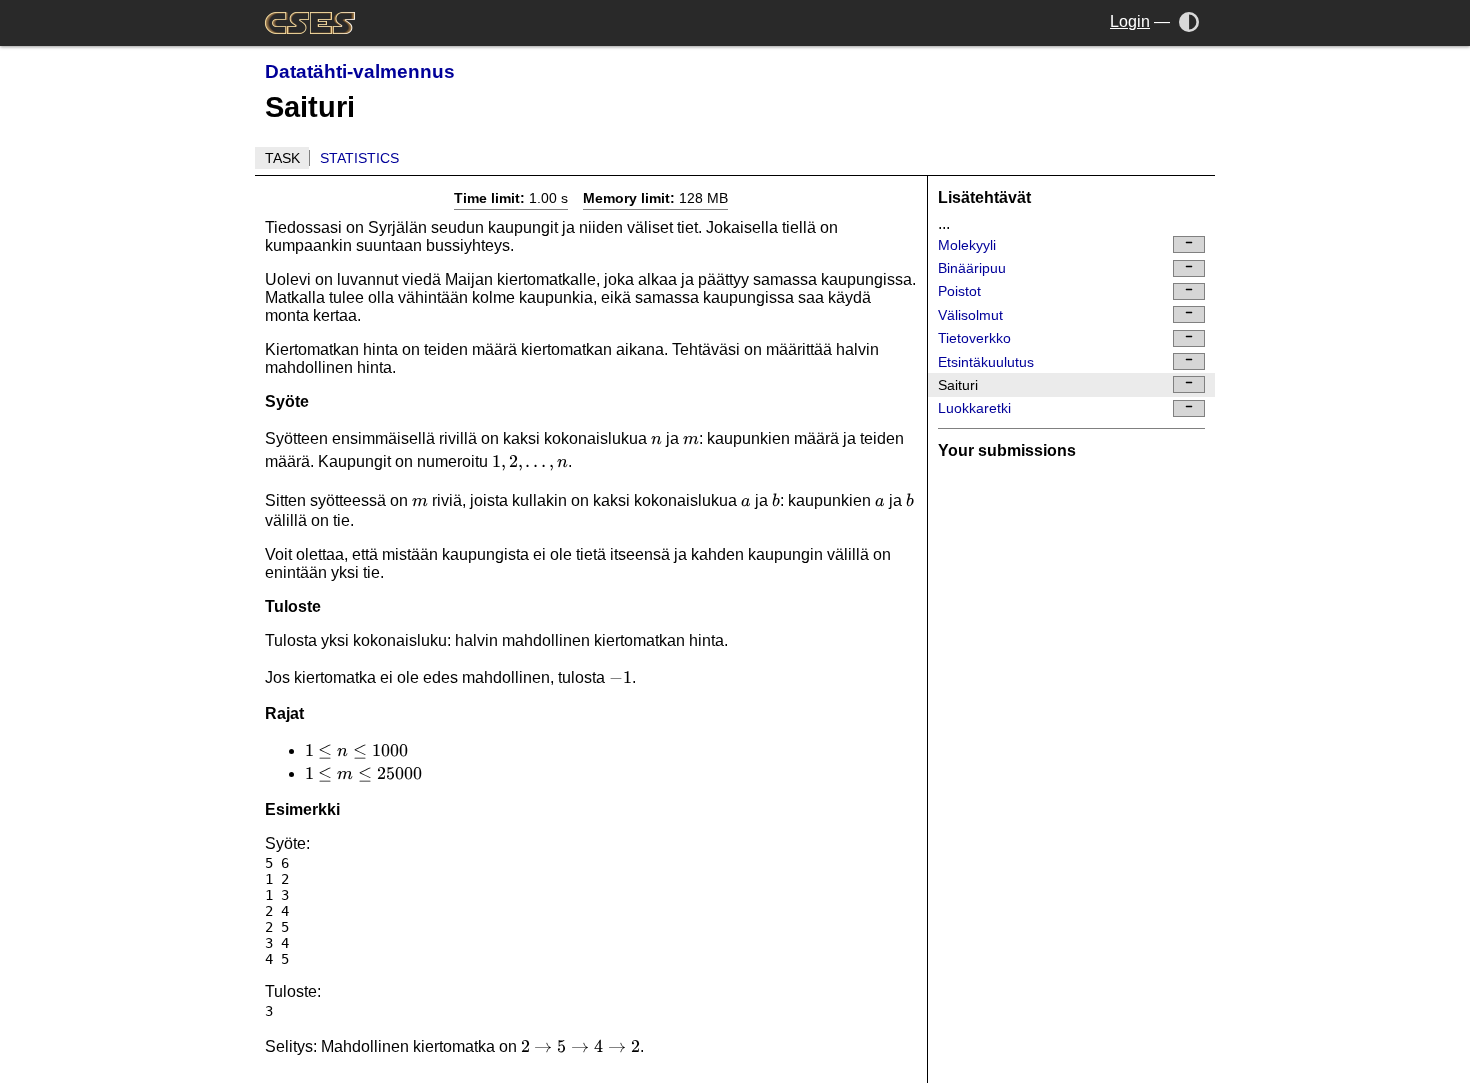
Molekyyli (967, 245)
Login (1130, 21)
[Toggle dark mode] (1189, 21)
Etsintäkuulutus (986, 362)
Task (282, 158)
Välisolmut (970, 315)
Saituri (958, 385)
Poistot (959, 291)
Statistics (359, 158)
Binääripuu (972, 268)
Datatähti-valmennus (360, 71)
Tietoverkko (974, 338)
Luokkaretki (974, 408)
